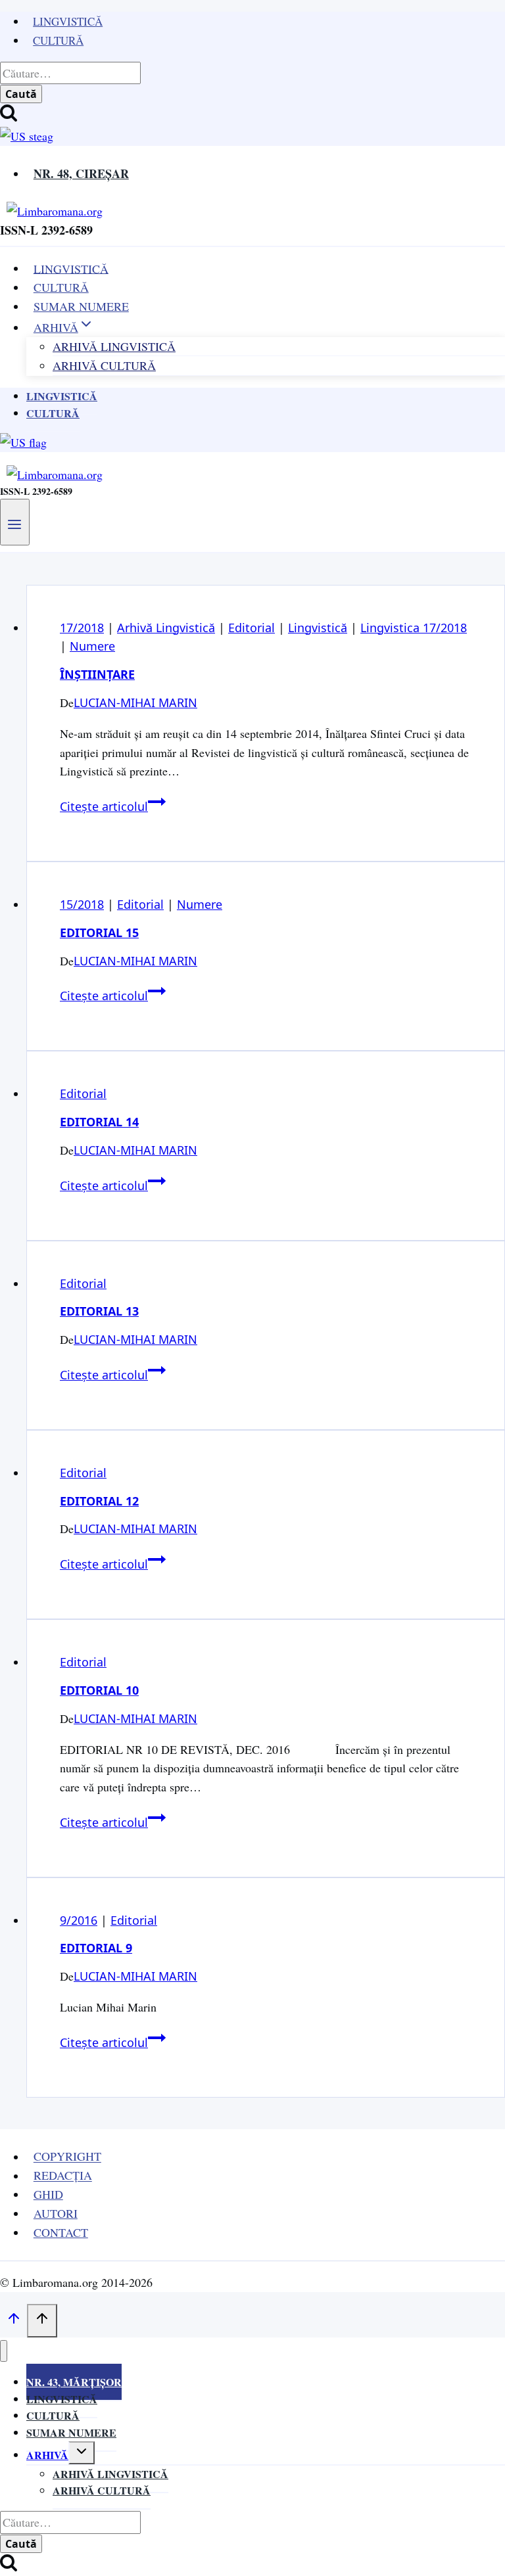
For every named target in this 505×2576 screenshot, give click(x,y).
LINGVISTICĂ (71, 268)
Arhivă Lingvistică (166, 628)
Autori (56, 2213)
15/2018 (82, 904)
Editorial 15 (99, 932)
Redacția (63, 2176)
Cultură (58, 40)
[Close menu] (4, 2351)
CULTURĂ (61, 287)
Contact (61, 2232)
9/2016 (79, 1920)
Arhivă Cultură (104, 365)
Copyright (67, 2157)
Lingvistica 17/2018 (414, 628)
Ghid (48, 2194)
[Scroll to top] (13, 2321)
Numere (92, 646)
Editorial (252, 628)
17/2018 (82, 628)
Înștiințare (97, 674)
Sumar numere (71, 2432)
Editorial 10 (99, 1690)
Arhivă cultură (102, 2490)
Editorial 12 (99, 1501)
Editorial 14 (99, 1122)
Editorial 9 (96, 1948)
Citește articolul (113, 806)
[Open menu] (15, 522)
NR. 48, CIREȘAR (81, 173)
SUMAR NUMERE (81, 306)
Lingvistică (68, 21)
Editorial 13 (99, 1311)
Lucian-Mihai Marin (135, 702)
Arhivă (47, 2455)
